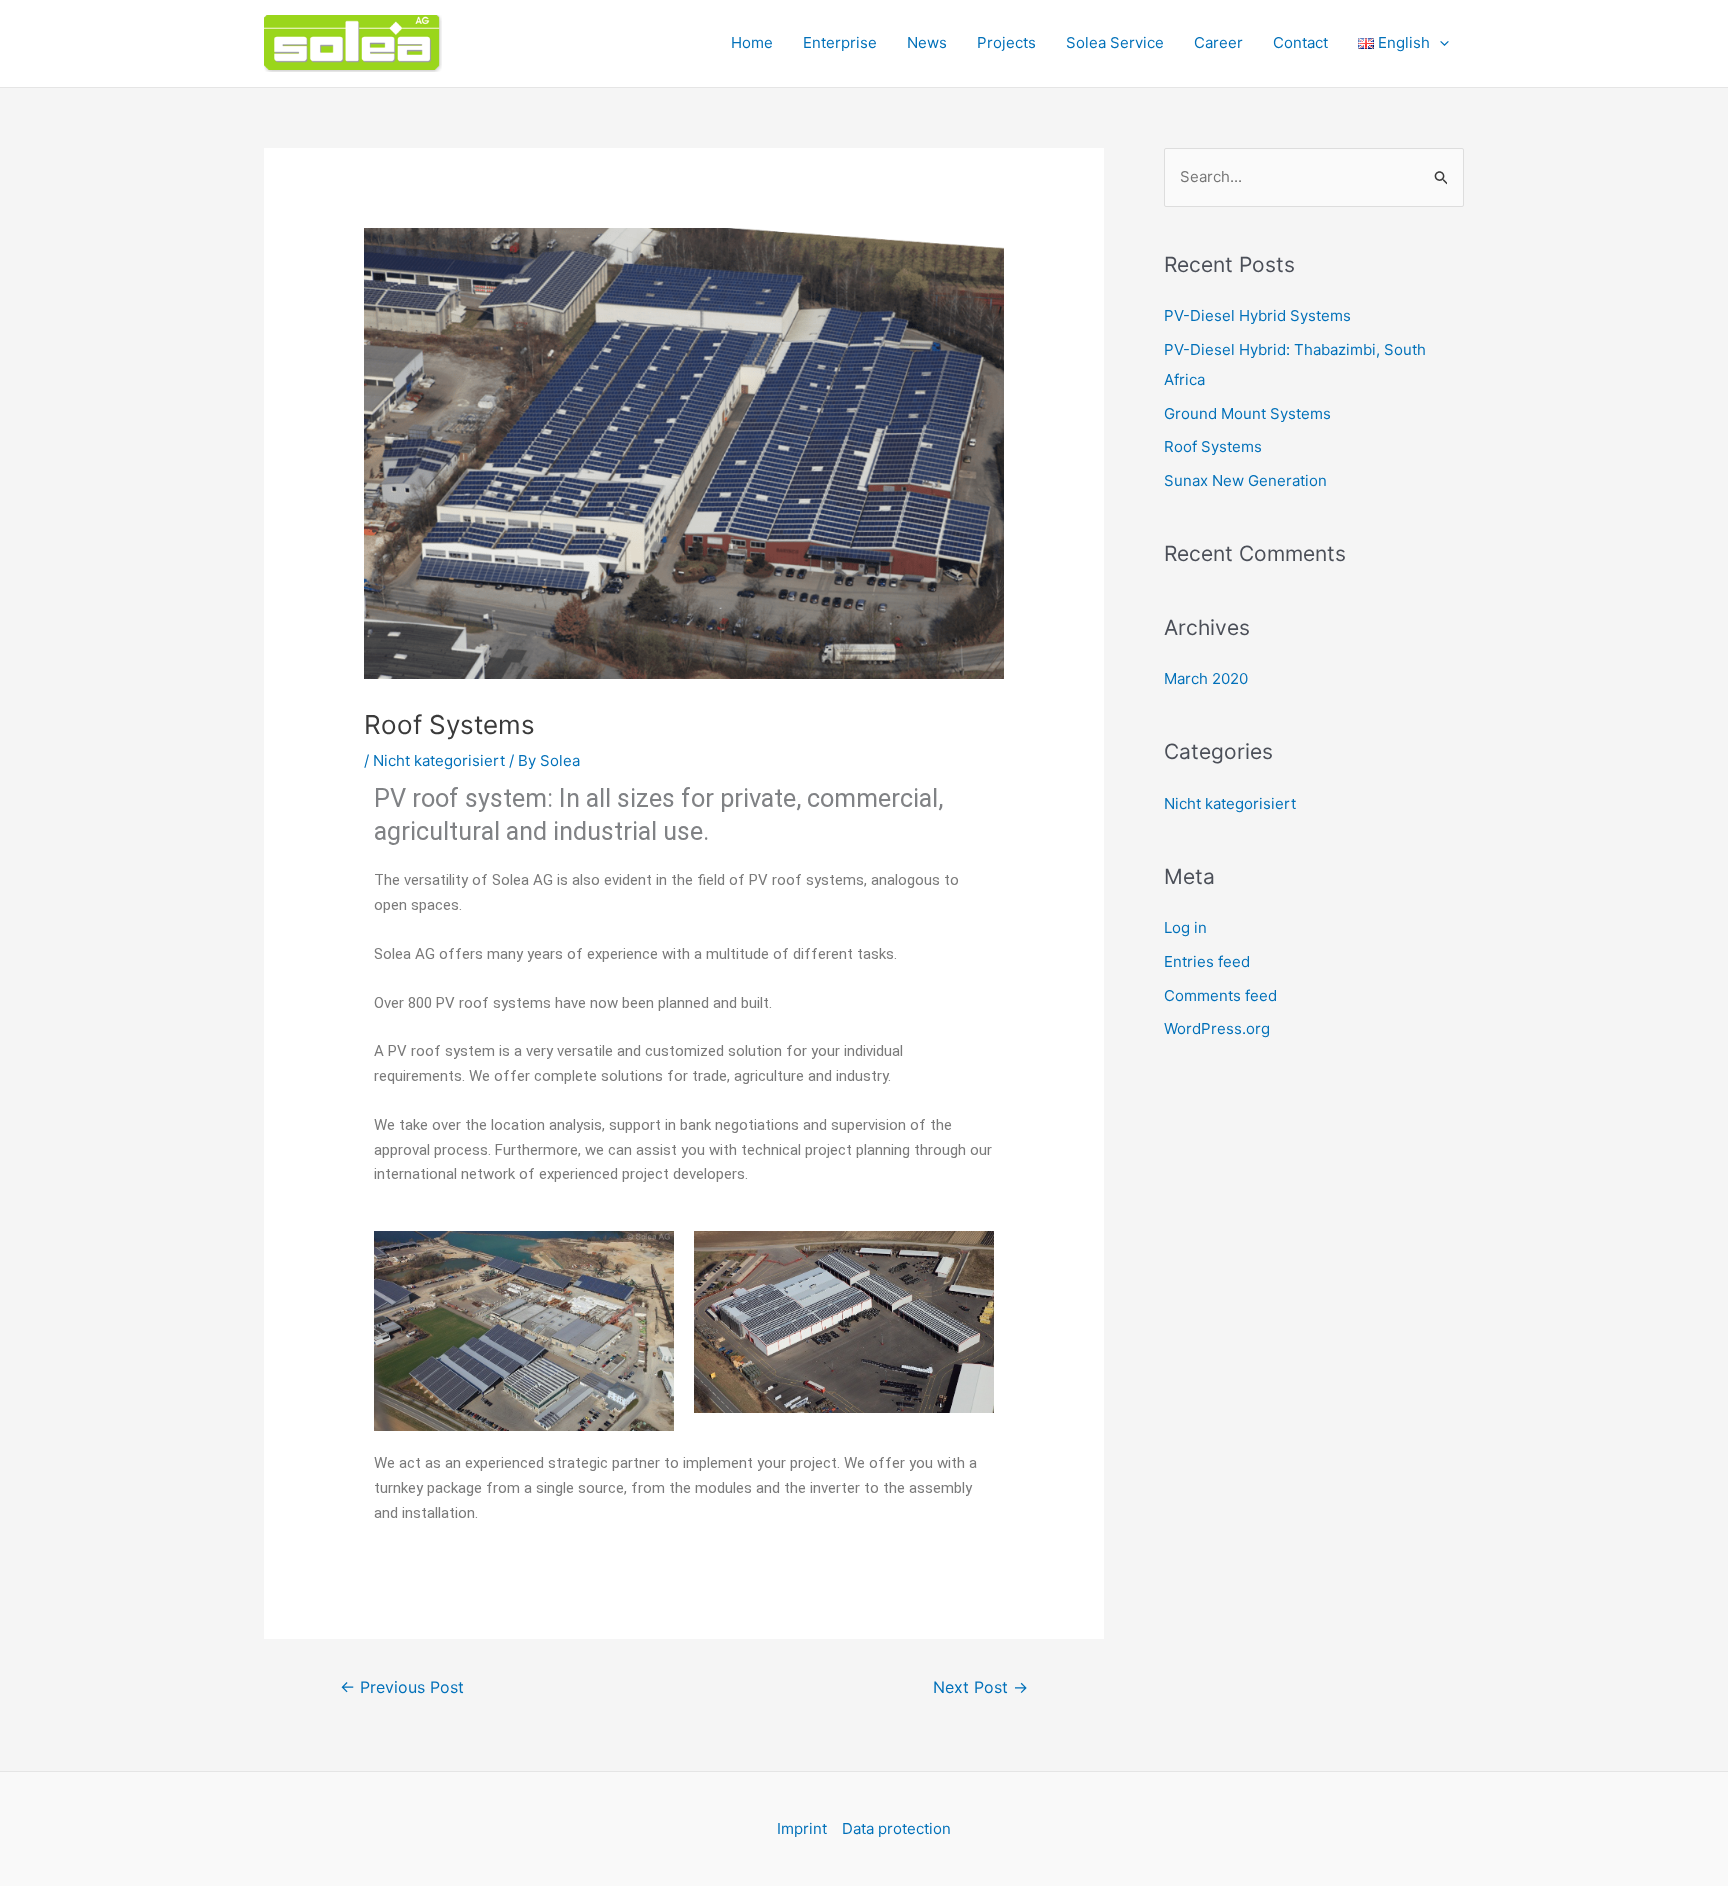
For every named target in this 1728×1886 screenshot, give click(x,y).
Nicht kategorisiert (439, 760)
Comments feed (1220, 995)
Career (1218, 42)
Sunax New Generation (1245, 480)
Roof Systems (1213, 446)
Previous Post (402, 1687)
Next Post (980, 1687)
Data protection (896, 1828)
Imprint (802, 1828)
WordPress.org (1217, 1028)
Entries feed (1207, 961)
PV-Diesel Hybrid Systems (1257, 315)
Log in (1185, 927)
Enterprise (840, 42)
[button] (1439, 43)
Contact (1300, 42)
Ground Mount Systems (1247, 413)
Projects (1006, 42)
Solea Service (1115, 42)
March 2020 (1206, 678)
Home (752, 42)
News (927, 42)
